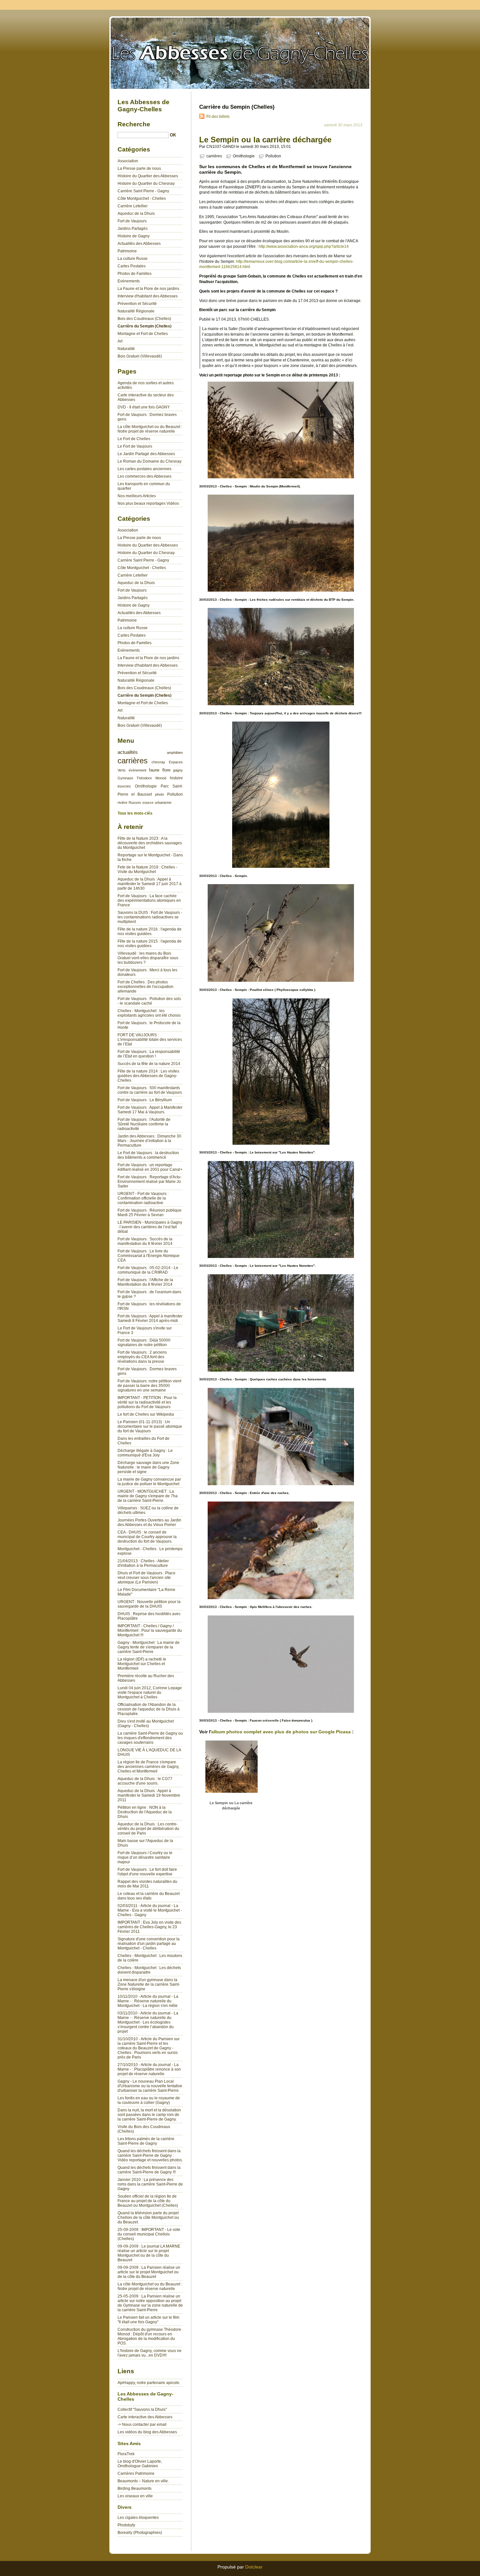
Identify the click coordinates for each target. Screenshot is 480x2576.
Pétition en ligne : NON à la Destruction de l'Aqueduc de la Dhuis (145, 1812)
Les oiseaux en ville (135, 2496)
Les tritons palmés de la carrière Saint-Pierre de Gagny (146, 2141)
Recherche (134, 124)
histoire (176, 778)
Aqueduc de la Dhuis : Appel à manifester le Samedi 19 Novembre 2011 (149, 1795)
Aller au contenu (399, 5)
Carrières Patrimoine (136, 2473)
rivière (122, 803)
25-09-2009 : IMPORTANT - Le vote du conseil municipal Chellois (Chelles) (149, 2234)
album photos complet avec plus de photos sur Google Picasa (281, 1732)
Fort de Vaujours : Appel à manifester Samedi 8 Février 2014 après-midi (150, 1318)
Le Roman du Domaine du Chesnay (150, 461)
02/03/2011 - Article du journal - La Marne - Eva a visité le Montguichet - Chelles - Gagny (150, 1910)
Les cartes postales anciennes (144, 469)
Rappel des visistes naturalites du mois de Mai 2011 (147, 1884)
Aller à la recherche (460, 5)
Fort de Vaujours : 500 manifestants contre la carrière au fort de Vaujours (150, 1090)
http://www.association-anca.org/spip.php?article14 (304, 246)
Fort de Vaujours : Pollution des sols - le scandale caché (149, 1001)
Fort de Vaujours (132, 221)
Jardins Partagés (133, 229)
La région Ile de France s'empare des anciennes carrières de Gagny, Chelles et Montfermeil (148, 1767)
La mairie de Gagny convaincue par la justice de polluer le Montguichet (149, 1482)
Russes (135, 803)
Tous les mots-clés (135, 813)
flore (166, 770)
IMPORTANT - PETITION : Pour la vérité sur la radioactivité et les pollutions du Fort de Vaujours (147, 1402)
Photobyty (126, 2525)
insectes (124, 786)
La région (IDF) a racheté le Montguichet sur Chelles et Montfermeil (142, 1664)
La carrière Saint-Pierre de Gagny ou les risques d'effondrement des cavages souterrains (150, 1738)
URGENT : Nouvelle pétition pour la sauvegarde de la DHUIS (149, 1604)
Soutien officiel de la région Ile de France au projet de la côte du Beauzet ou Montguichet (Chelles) (148, 2201)
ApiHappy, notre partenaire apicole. (149, 2383)
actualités (128, 752)
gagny (178, 770)
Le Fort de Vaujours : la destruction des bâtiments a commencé (148, 1155)
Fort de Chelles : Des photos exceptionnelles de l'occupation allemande (145, 987)
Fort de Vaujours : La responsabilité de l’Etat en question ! (149, 1054)
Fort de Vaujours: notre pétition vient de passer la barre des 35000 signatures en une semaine (149, 1386)
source (148, 803)
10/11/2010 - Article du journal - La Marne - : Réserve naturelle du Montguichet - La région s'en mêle (148, 2001)
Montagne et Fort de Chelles (143, 334)
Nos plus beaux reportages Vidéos (148, 503)
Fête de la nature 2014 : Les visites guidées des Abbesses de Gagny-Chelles (148, 1076)
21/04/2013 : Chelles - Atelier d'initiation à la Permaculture (143, 1563)
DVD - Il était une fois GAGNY (144, 407)
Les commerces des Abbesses (144, 476)
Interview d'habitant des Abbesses (148, 296)
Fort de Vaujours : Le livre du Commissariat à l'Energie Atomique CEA (149, 1256)
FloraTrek (126, 2454)
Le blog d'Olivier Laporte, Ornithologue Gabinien (140, 2464)
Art (120, 341)
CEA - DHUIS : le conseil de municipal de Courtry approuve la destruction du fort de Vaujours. (147, 1537)
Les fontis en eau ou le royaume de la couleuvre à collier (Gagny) (149, 2100)
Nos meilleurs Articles (137, 496)
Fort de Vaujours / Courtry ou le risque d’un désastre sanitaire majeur (145, 1857)
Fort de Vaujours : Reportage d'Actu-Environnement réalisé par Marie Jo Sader (150, 1182)
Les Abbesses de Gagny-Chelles (240, 52)
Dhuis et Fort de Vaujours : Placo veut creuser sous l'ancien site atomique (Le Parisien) (146, 1578)
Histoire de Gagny (134, 236)
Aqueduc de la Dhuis (136, 214)
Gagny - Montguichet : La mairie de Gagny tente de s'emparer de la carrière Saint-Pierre (149, 1647)
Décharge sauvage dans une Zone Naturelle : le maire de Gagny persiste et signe (148, 1467)
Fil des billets (218, 117)
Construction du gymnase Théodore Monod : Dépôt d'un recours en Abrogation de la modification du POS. (149, 2336)
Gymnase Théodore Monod (142, 778)
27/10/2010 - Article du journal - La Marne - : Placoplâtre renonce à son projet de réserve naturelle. (149, 2069)
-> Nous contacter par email (142, 2425)
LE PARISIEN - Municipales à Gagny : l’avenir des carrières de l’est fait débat (150, 1227)
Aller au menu (428, 5)
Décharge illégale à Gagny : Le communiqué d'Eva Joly (145, 1453)
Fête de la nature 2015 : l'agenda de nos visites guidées (150, 944)
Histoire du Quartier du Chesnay (146, 183)
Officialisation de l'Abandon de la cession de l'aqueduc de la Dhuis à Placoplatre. (149, 1709)
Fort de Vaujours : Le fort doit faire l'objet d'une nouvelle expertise (147, 1872)
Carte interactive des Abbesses (145, 2417)
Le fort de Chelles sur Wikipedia (146, 1414)
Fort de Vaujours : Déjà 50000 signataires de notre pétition (144, 1343)
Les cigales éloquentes (138, 2518)
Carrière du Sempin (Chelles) (144, 326)
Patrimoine (127, 251)
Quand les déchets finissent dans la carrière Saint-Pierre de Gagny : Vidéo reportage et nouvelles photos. (150, 2155)
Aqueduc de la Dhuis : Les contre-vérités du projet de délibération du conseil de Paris (148, 1829)
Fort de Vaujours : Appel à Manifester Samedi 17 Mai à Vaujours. (150, 1110)
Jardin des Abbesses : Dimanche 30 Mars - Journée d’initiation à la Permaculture (149, 1141)
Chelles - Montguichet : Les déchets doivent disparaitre (149, 1970)
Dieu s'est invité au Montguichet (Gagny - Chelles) (146, 1724)
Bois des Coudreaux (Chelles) (144, 319)
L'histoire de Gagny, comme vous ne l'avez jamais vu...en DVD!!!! (150, 2353)
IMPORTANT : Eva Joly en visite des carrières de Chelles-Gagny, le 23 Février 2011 (149, 1927)
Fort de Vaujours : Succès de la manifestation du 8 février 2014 (145, 1241)
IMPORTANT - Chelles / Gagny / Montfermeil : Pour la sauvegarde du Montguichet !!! (150, 1630)
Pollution (273, 156)
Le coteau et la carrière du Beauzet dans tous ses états (149, 1896)
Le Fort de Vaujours (135, 446)
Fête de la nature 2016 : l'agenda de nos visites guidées (150, 931)
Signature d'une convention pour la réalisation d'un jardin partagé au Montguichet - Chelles (149, 1944)
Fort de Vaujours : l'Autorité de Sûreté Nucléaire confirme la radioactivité (144, 1124)
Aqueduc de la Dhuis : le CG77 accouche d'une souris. (145, 1781)
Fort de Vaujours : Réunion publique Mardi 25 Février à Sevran (150, 1213)
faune (154, 770)
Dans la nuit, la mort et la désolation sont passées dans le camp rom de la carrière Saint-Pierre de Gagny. (149, 2115)
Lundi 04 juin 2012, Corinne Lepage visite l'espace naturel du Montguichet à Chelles (150, 1693)
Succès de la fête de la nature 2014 (149, 1064)
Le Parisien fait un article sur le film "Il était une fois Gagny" (148, 2320)
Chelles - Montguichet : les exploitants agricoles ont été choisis (149, 1013)
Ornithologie (244, 156)
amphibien (175, 753)
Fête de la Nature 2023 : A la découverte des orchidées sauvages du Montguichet (150, 843)
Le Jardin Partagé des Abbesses (146, 454)
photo (160, 794)
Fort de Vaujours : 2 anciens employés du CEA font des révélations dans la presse (142, 1357)
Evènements (129, 281)
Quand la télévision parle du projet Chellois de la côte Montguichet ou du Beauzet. (148, 2218)
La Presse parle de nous (139, 168)
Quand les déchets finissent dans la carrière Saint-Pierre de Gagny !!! (149, 2170)
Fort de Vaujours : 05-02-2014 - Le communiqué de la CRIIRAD (148, 1270)
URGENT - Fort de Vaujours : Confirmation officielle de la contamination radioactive (143, 1198)
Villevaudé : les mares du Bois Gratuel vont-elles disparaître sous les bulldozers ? (148, 958)
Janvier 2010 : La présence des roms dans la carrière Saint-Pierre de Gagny (150, 2184)
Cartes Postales (132, 266)
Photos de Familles (135, 274)
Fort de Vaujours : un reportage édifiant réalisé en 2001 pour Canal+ (150, 1167)
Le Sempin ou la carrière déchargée (265, 140)
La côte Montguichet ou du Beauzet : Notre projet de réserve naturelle (150, 429)
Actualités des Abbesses (139, 244)
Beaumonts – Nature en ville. (143, 2481)
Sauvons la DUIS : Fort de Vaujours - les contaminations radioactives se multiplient (150, 917)
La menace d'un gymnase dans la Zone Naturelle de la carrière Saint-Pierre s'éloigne (149, 1984)
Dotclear (254, 2567)
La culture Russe (133, 259)
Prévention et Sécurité (137, 304)
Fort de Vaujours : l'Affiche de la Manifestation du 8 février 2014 (145, 1282)
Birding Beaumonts (135, 2489)
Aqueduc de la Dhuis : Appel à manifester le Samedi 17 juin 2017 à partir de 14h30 (150, 884)
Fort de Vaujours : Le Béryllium (145, 1100)
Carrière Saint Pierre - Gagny (143, 191)
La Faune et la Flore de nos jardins (148, 289)
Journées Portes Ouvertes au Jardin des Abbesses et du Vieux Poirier (149, 1522)
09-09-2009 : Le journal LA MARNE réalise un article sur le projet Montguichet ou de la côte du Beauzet (149, 2253)
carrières (214, 156)
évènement (137, 770)
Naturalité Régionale (136, 311)
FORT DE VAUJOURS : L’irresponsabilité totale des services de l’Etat (150, 1040)
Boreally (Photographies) (140, 2533)
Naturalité (126, 349)
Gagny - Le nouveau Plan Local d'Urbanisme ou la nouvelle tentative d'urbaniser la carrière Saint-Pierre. (150, 2086)
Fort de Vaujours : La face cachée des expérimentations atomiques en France (149, 900)
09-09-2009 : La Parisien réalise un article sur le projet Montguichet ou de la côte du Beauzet (149, 2272)
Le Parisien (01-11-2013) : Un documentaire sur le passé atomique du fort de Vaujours (150, 1426)
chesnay (158, 762)
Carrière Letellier (133, 206)
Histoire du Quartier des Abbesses (148, 176)
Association (128, 161)
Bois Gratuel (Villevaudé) (140, 356)
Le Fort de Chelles (134, 439)
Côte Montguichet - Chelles (142, 199)
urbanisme (163, 803)
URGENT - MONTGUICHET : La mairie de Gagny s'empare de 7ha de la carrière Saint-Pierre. (148, 1496)
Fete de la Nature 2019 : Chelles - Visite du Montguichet (147, 869)
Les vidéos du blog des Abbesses (147, 2432)
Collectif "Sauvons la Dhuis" (142, 2409)
